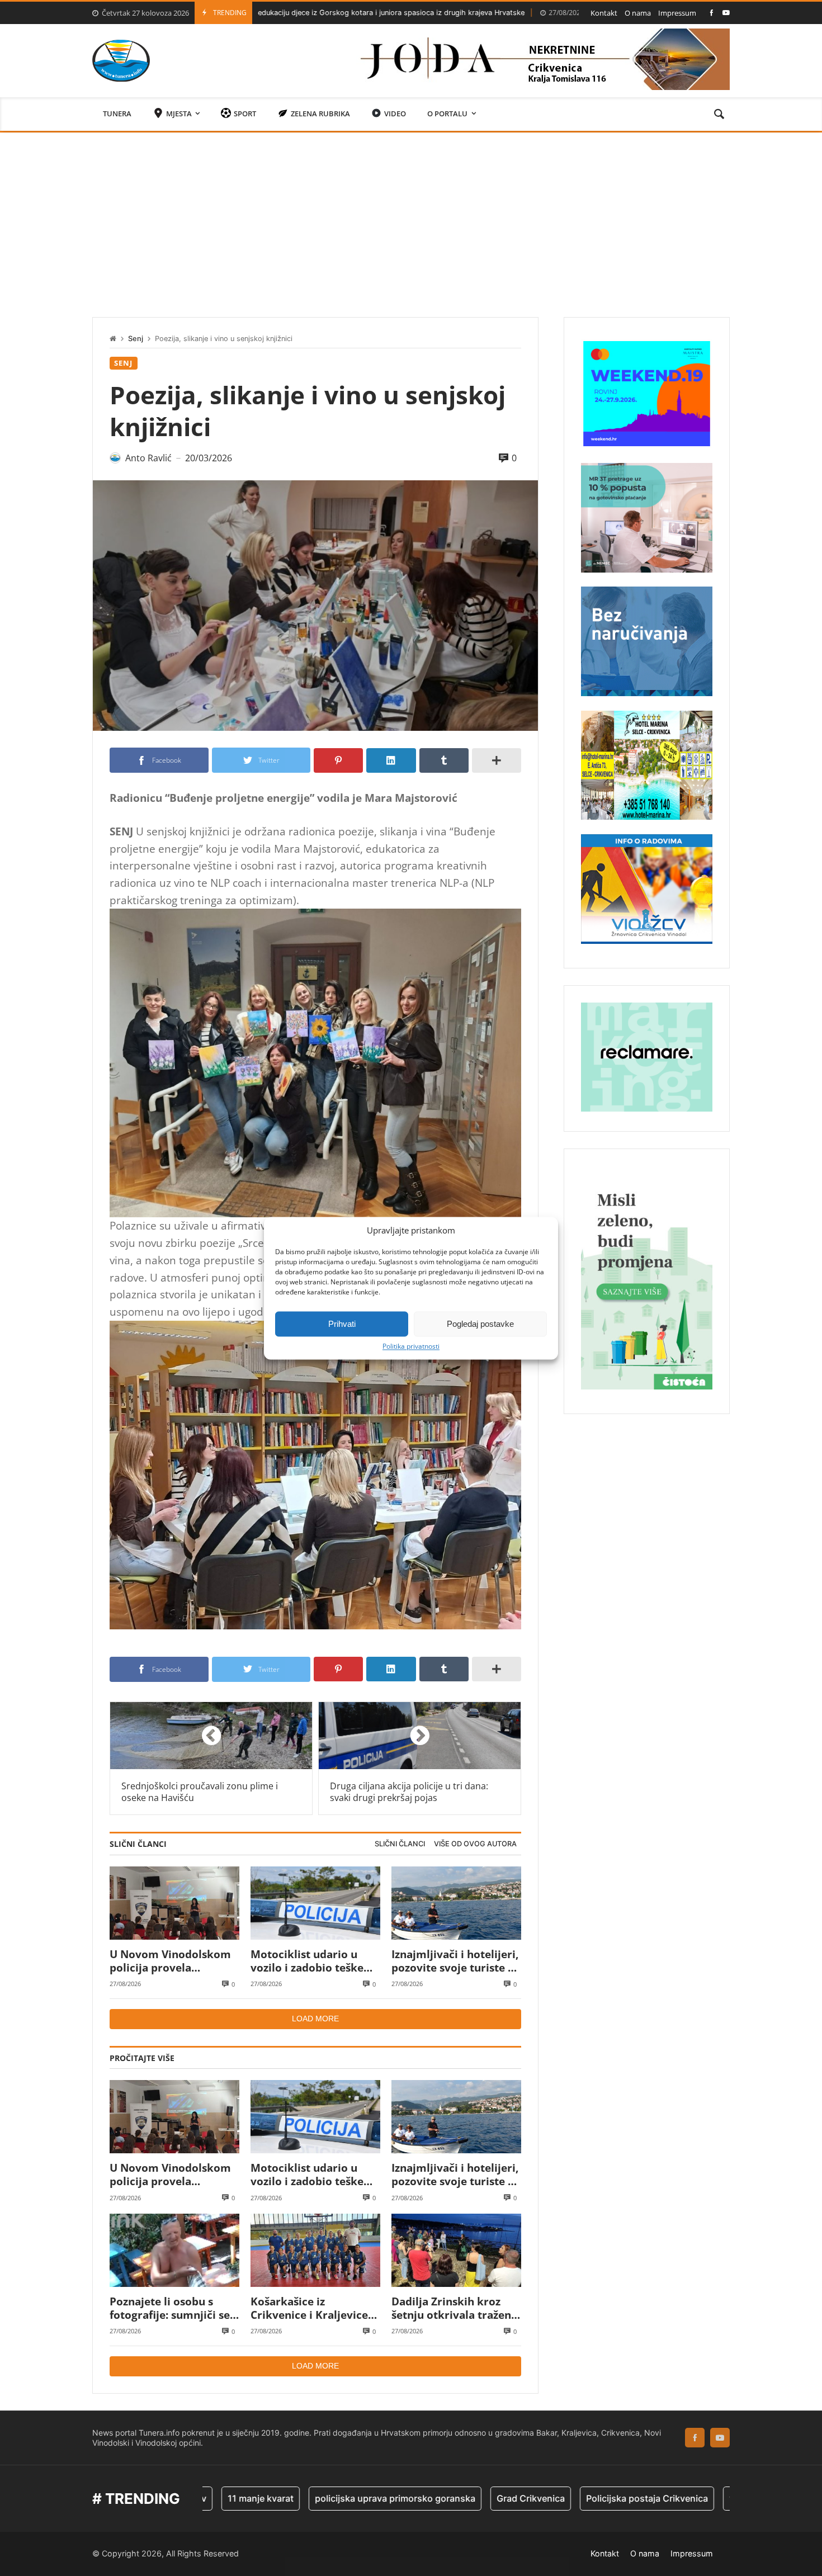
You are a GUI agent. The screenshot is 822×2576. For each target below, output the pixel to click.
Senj (136, 339)
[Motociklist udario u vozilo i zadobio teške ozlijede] (315, 1903)
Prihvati (342, 1324)
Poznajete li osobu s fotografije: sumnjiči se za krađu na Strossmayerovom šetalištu (170, 2308)
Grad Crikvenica (433, 2498)
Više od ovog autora (475, 1844)
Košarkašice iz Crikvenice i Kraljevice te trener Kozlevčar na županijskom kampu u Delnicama (309, 2308)
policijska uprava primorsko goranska (297, 2498)
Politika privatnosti (411, 1346)
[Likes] (712, 13)
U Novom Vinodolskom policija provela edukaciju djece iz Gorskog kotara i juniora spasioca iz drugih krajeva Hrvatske (174, 1961)
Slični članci (400, 1844)
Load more (315, 2019)
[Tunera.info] (121, 61)
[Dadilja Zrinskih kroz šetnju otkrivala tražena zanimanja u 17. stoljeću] (456, 2250)
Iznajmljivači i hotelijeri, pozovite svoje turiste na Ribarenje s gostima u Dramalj (456, 1961)
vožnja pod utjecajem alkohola (696, 2498)
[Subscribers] (726, 13)
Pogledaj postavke (480, 1324)
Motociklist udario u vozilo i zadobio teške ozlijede (551, 13)
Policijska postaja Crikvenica (549, 2498)
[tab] (400, 1844)
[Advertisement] (411, 216)
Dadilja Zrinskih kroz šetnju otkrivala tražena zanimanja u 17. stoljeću (454, 2308)
